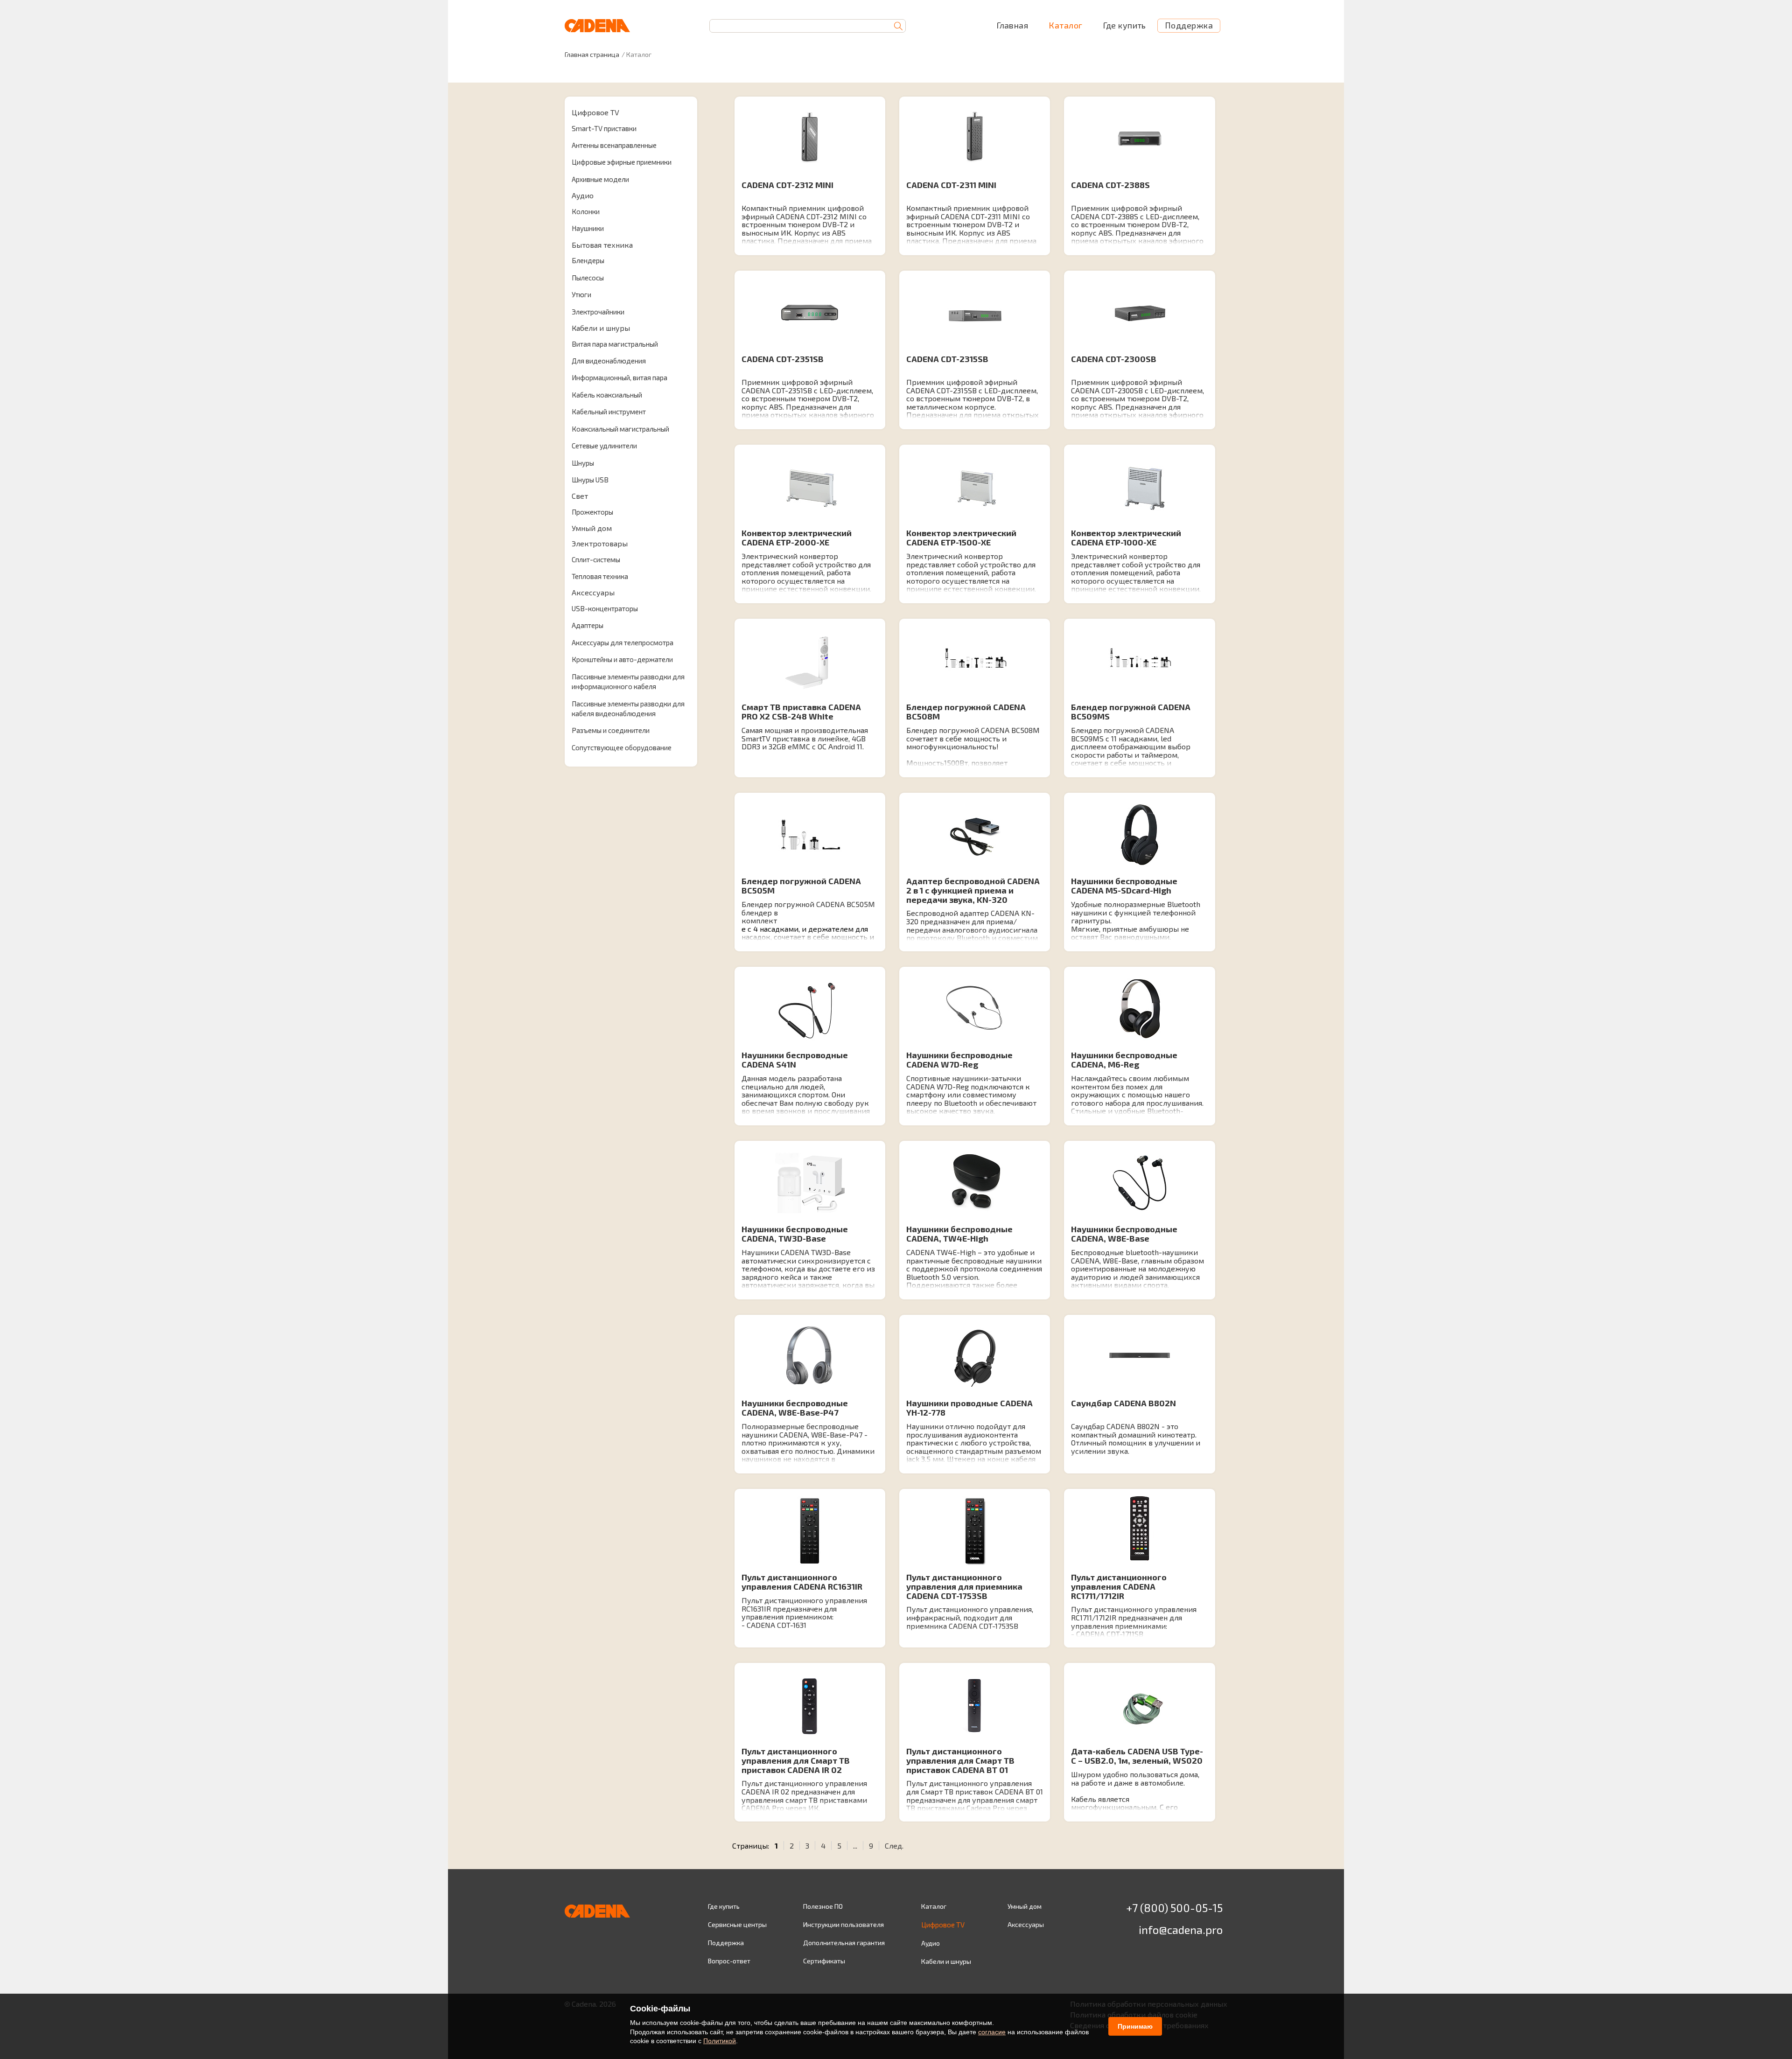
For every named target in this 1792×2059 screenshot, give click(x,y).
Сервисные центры (737, 1924)
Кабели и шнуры (601, 328)
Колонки (586, 211)
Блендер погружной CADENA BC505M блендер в (808, 908)
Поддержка (1189, 25)
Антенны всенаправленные (614, 145)
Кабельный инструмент (609, 412)
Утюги (581, 294)
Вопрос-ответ (729, 1961)
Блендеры (588, 260)
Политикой (720, 2041)
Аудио (583, 195)
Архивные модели (600, 179)
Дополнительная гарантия (844, 1943)
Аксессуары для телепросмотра (623, 642)
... (855, 1846)
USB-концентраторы (605, 608)
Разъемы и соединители (611, 730)
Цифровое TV (595, 112)
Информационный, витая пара (619, 377)
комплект (759, 921)
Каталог (1065, 25)
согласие (992, 2032)
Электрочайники (598, 312)
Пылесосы (588, 278)
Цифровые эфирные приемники (622, 162)
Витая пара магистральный (615, 344)
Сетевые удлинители (604, 446)
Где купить (1124, 25)
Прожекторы (592, 512)
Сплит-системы (596, 559)
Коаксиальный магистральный (620, 429)
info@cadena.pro (1181, 1930)
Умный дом (592, 528)
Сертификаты (824, 1961)
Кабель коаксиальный (607, 395)
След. (894, 1846)
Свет (580, 496)
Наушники (588, 228)
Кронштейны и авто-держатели (622, 659)
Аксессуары (593, 592)
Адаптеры (588, 625)
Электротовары (600, 543)
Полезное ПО (823, 1906)
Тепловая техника (600, 576)
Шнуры (583, 463)
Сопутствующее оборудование (622, 747)
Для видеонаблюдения (609, 361)
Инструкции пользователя (843, 1924)
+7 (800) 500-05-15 (1174, 1908)
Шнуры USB (590, 480)
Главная (1012, 25)
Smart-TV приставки (604, 128)
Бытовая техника (602, 245)
